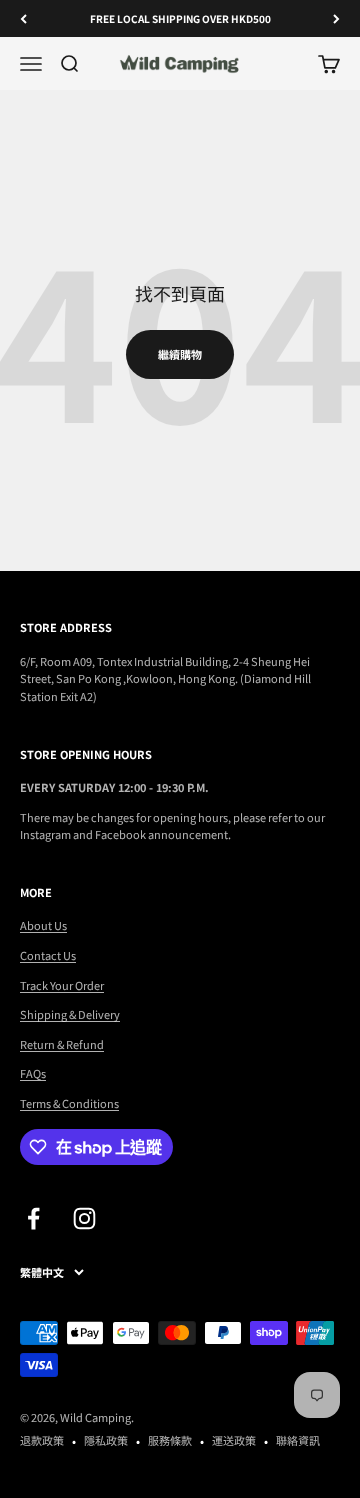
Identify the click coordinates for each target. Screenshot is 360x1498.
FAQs (33, 1073)
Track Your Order (62, 985)
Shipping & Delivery (70, 1014)
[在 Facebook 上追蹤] (33, 1218)
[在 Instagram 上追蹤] (84, 1218)
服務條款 (170, 1440)
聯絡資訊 (298, 1440)
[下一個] (336, 18)
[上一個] (23, 18)
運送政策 (234, 1440)
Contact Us (48, 955)
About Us (43, 925)
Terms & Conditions (69, 1103)
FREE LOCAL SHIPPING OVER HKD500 (180, 18)
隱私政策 (106, 1440)
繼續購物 (180, 354)
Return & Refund (62, 1044)
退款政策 (42, 1440)
